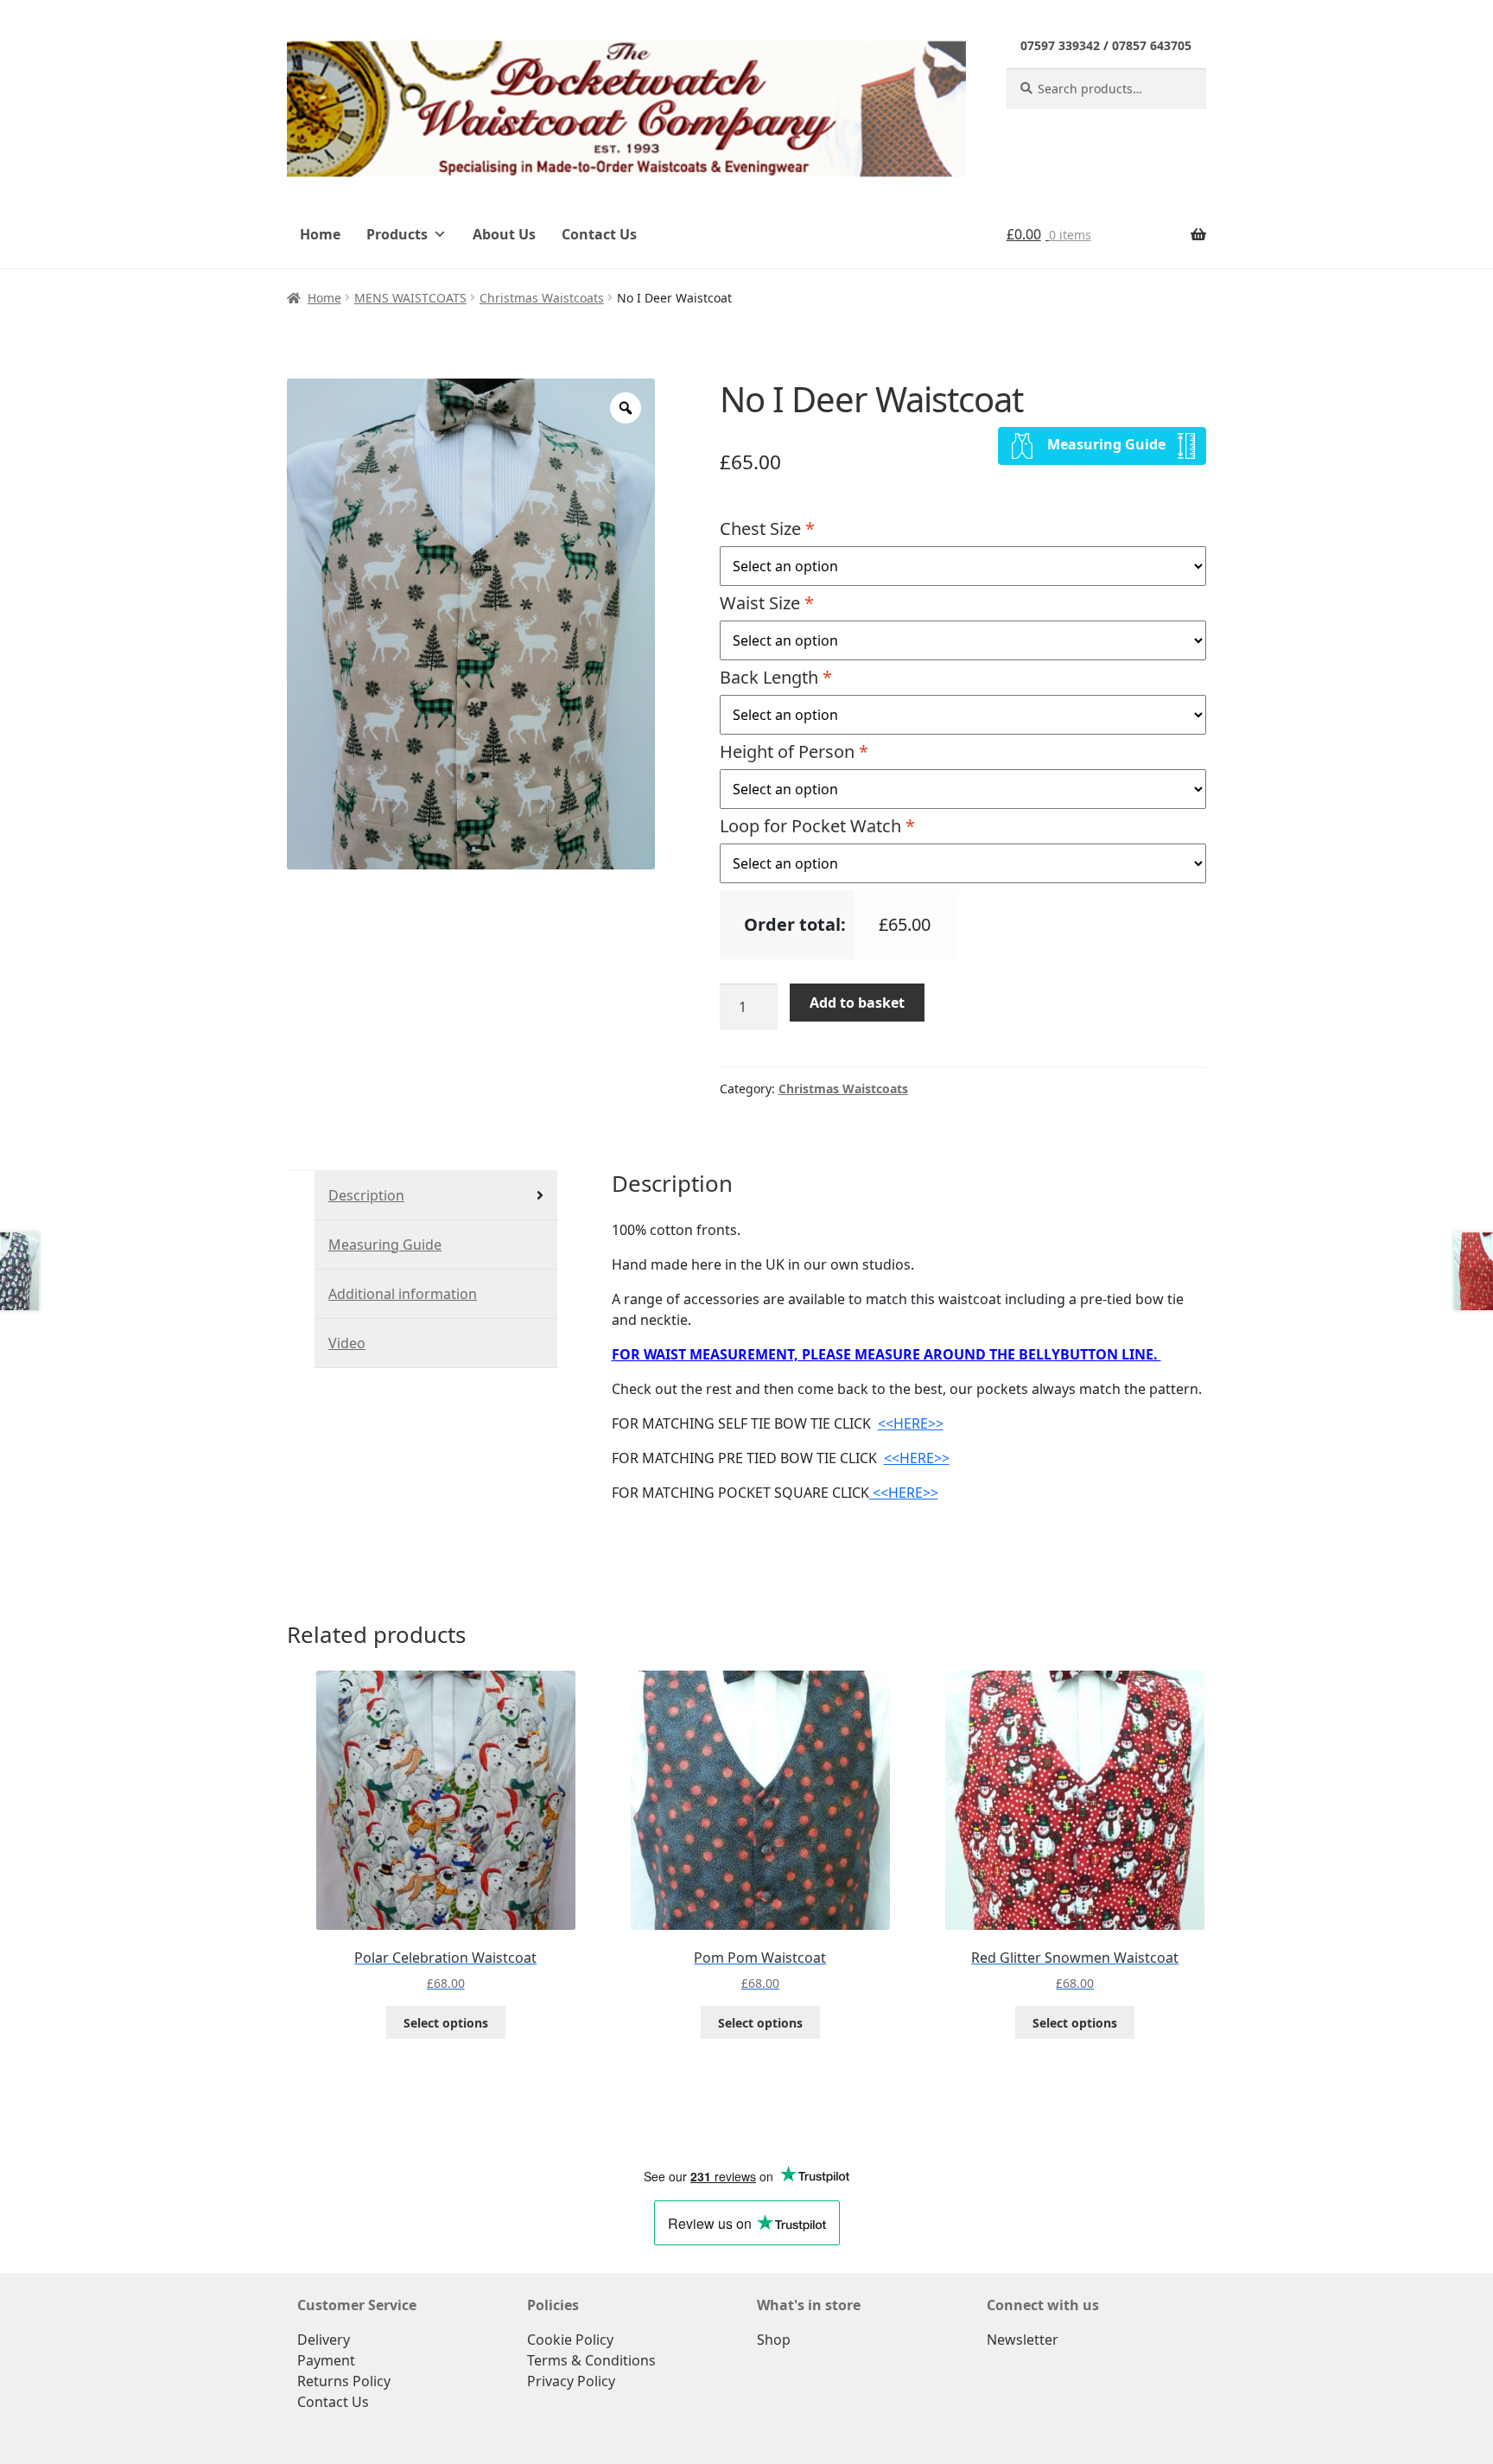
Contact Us (599, 234)
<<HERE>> (911, 1423)
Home (320, 234)
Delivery (324, 2340)
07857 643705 (1152, 45)
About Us (504, 234)
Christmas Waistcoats (542, 298)
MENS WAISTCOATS (410, 298)
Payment (326, 2360)
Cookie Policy (570, 2340)
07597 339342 (1060, 45)
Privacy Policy (571, 2381)
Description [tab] (366, 1195)
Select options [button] (446, 2023)
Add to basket (857, 1003)
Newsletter (1023, 2340)
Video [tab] (347, 1343)
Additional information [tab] (403, 1294)
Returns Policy (344, 2381)
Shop (774, 2340)
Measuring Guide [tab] (385, 1245)
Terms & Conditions (591, 2360)
